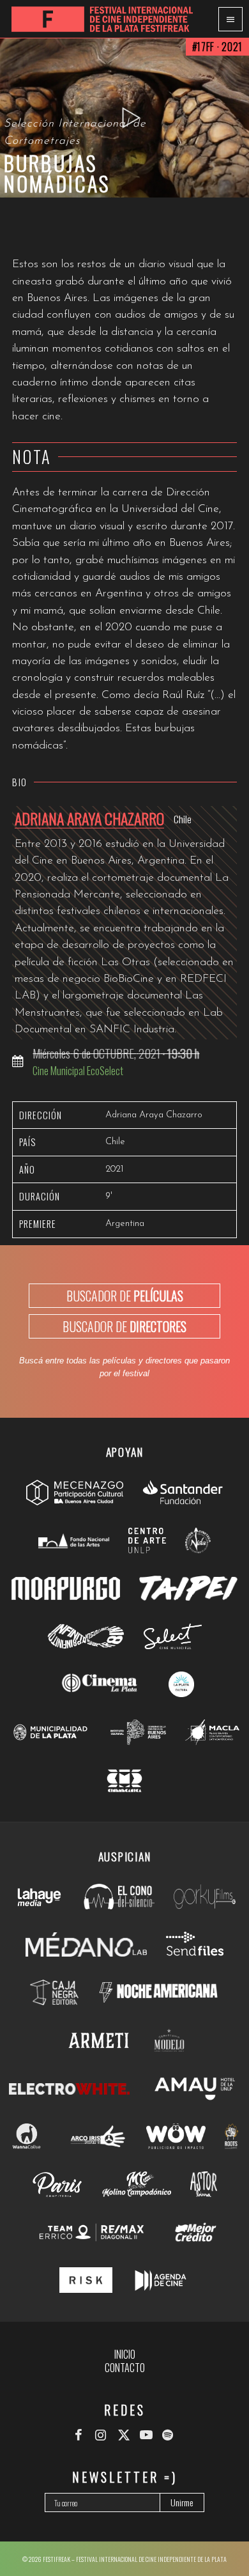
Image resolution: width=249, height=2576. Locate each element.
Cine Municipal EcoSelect (78, 1070)
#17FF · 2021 (217, 47)
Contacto (125, 2368)
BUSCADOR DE (125, 1296)
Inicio (125, 2354)
